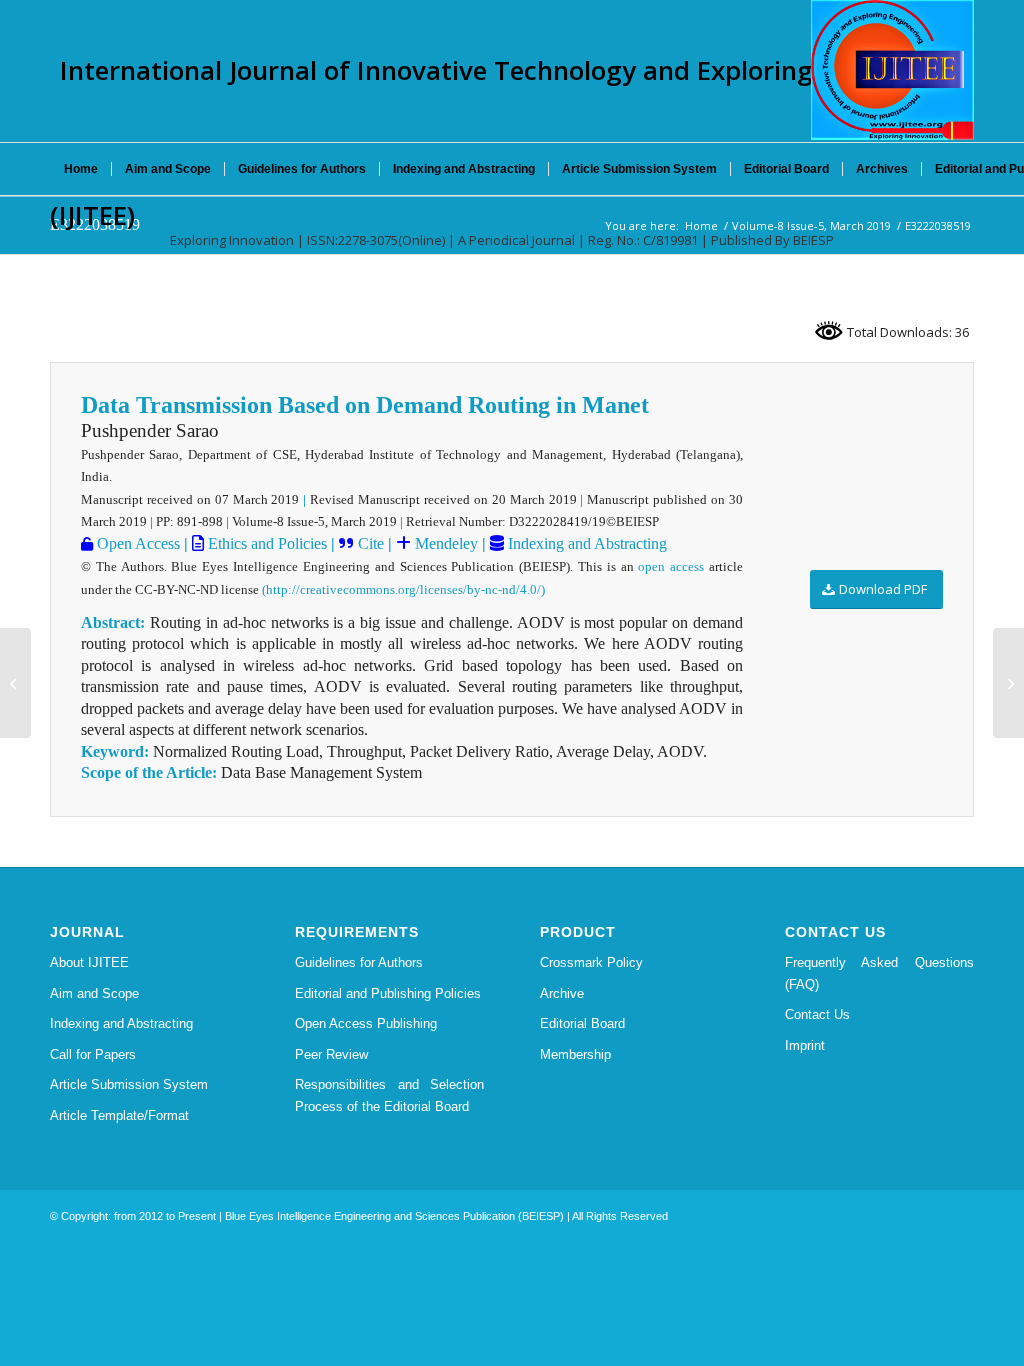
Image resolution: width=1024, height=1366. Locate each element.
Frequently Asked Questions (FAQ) (879, 973)
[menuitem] (81, 169)
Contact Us (817, 1014)
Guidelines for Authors (359, 962)
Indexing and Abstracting (585, 543)
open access (671, 566)
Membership (575, 1054)
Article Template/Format (119, 1115)
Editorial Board (582, 1023)
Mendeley (444, 543)
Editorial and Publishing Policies (388, 993)
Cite (371, 543)
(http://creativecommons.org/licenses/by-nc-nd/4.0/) (403, 589)
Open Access (136, 543)
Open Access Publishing (366, 1023)
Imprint (805, 1045)
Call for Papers (93, 1054)
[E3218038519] (15, 683)
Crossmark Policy (591, 962)
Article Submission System (129, 1084)
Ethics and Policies (265, 543)
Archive (562, 993)
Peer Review (331, 1054)
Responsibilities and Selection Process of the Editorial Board (389, 1095)
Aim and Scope (94, 993)
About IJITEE (89, 962)
